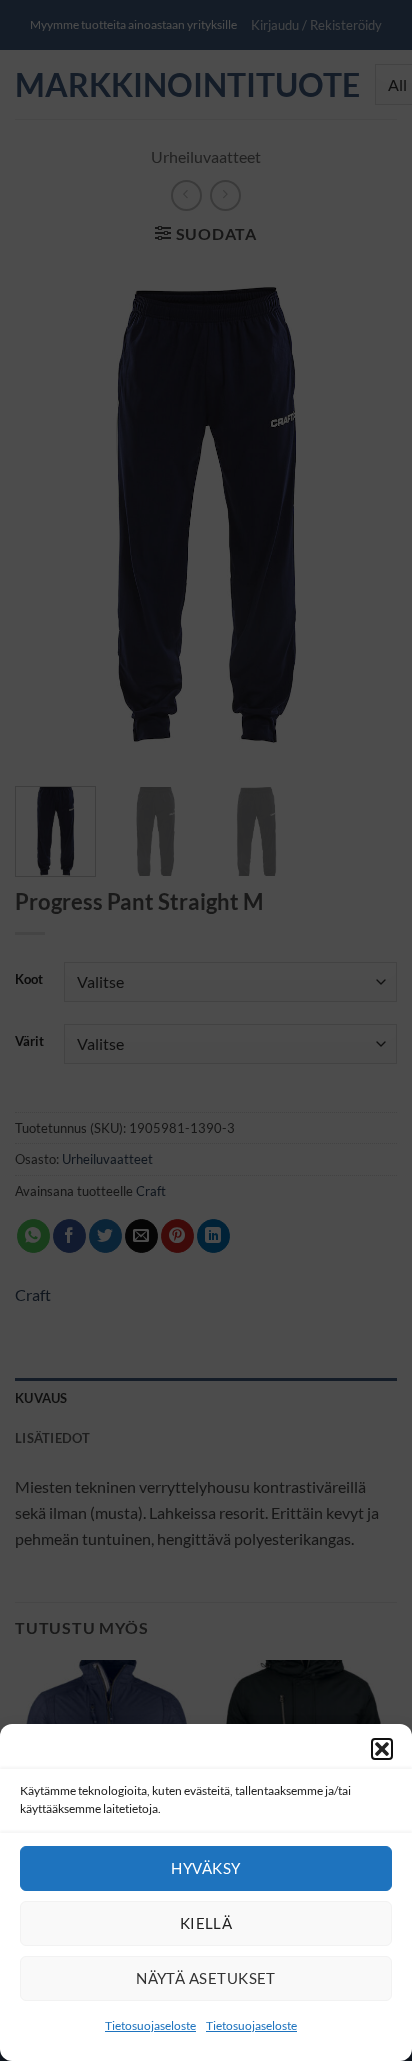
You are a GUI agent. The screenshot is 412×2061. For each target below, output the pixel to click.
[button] (382, 1749)
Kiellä (206, 1923)
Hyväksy (205, 1868)
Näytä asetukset (206, 1978)
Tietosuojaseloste (150, 2025)
